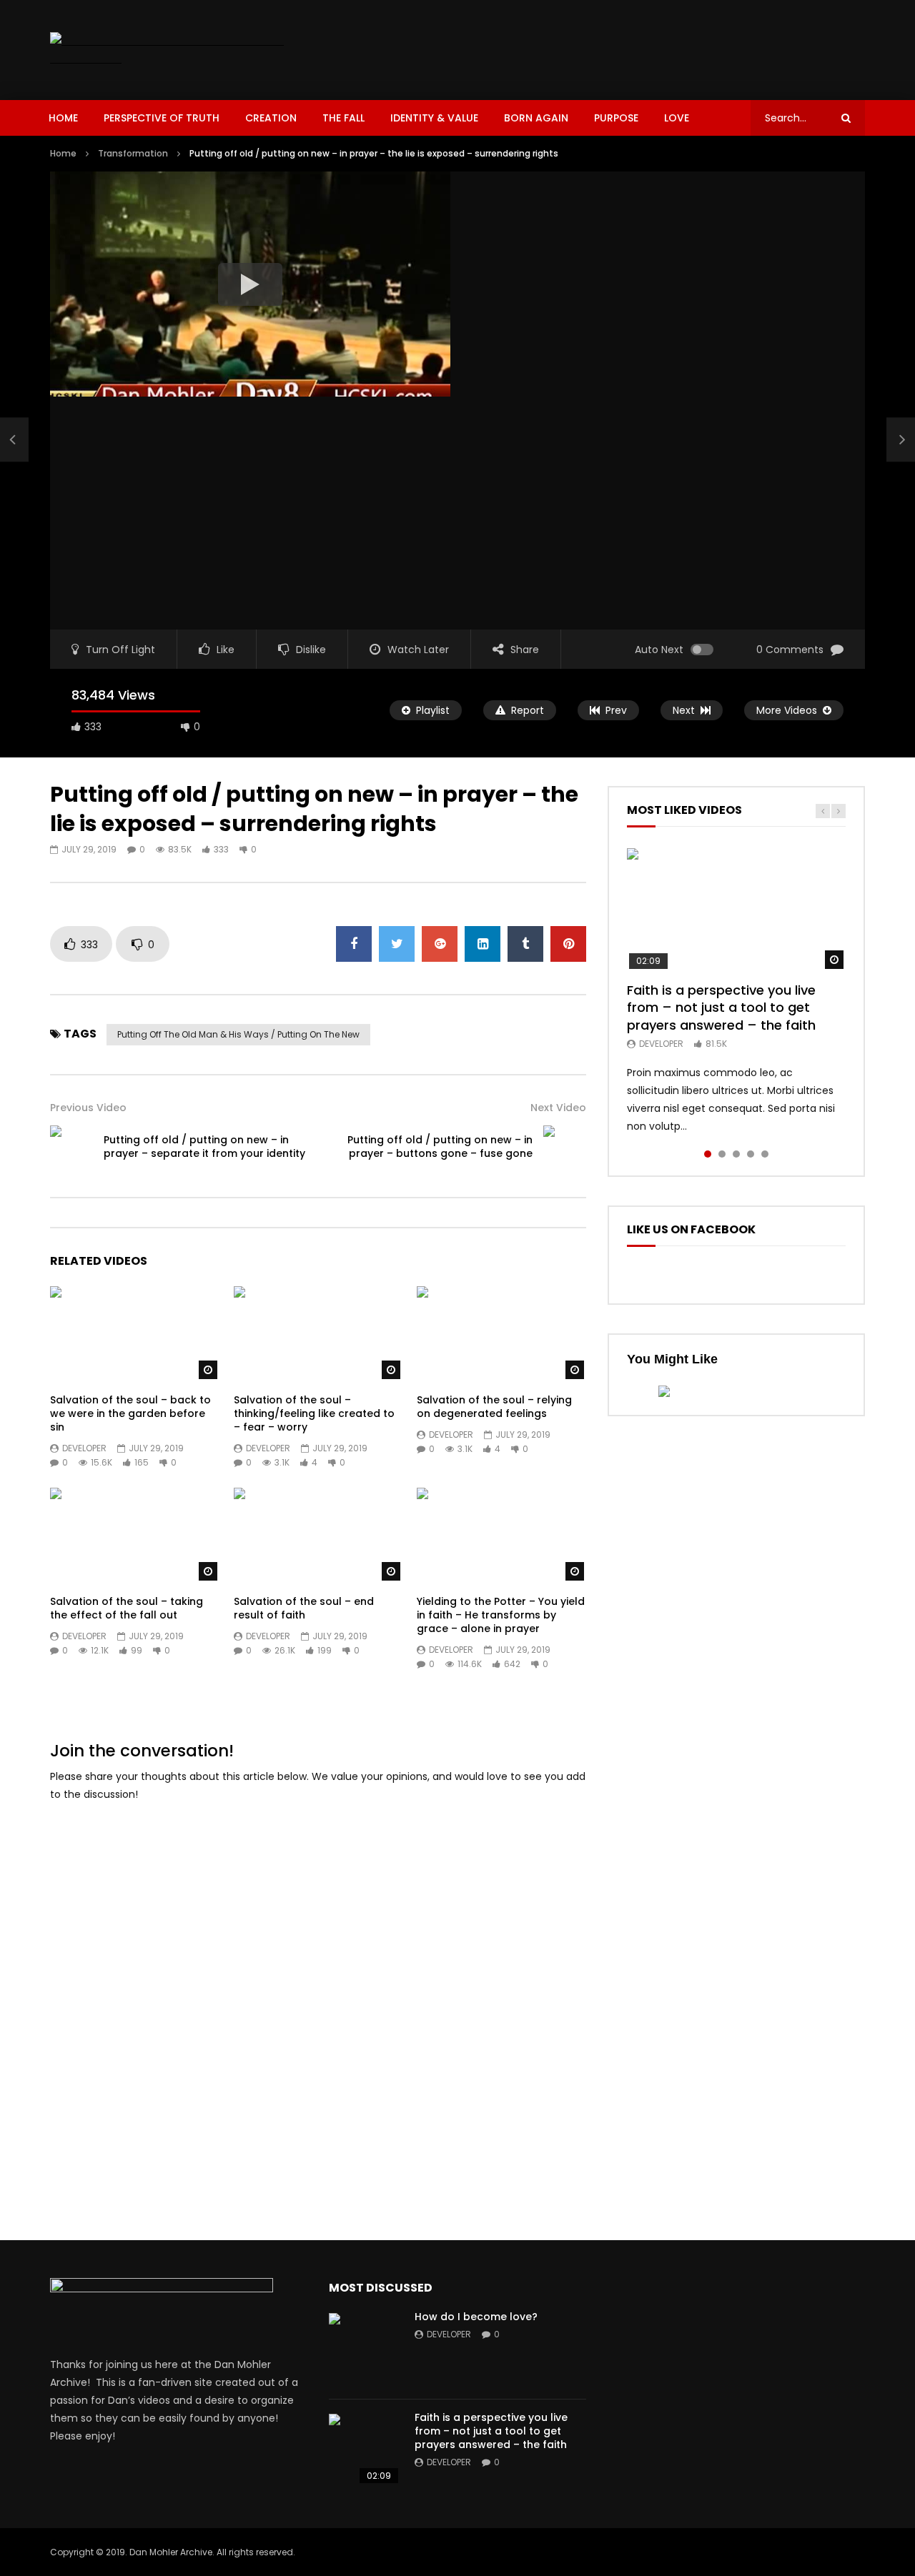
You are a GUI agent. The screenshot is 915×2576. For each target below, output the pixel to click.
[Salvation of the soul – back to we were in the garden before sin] (135, 1334)
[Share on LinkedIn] (483, 944)
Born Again (536, 118)
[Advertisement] (605, 47)
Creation (271, 118)
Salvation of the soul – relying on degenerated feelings (494, 1407)
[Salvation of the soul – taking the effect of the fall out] (135, 1535)
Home (63, 118)
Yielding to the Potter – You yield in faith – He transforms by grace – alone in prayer (501, 1615)
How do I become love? (476, 2317)
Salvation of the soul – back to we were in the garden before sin (130, 1413)
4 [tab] (751, 1154)
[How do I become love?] (365, 2349)
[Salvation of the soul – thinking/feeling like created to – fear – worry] (318, 1334)
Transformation (133, 153)
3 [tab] (736, 1154)
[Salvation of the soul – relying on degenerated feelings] (501, 1334)
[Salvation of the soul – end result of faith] (318, 1535)
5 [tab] (765, 1154)
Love (677, 118)
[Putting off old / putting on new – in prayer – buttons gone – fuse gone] (565, 1147)
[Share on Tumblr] (525, 944)
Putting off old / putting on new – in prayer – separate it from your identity (204, 1147)
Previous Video (88, 1108)
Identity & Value (434, 118)
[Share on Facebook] (354, 944)
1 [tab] (708, 1154)
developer (84, 1448)
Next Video (558, 1108)
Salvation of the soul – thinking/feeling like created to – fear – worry (314, 1413)
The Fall (343, 118)
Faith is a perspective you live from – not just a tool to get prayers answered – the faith (721, 1008)
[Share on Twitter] (397, 944)
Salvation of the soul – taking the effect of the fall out (127, 1608)
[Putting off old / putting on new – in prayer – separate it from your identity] (14, 439)
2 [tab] (722, 1154)
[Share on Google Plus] (440, 944)
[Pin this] (568, 944)
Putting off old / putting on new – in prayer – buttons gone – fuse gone (440, 1147)
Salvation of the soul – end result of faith (304, 1608)
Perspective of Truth (162, 118)
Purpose (616, 118)
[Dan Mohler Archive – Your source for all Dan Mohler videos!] (177, 50)
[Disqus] (318, 1994)
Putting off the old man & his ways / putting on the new (238, 1034)
